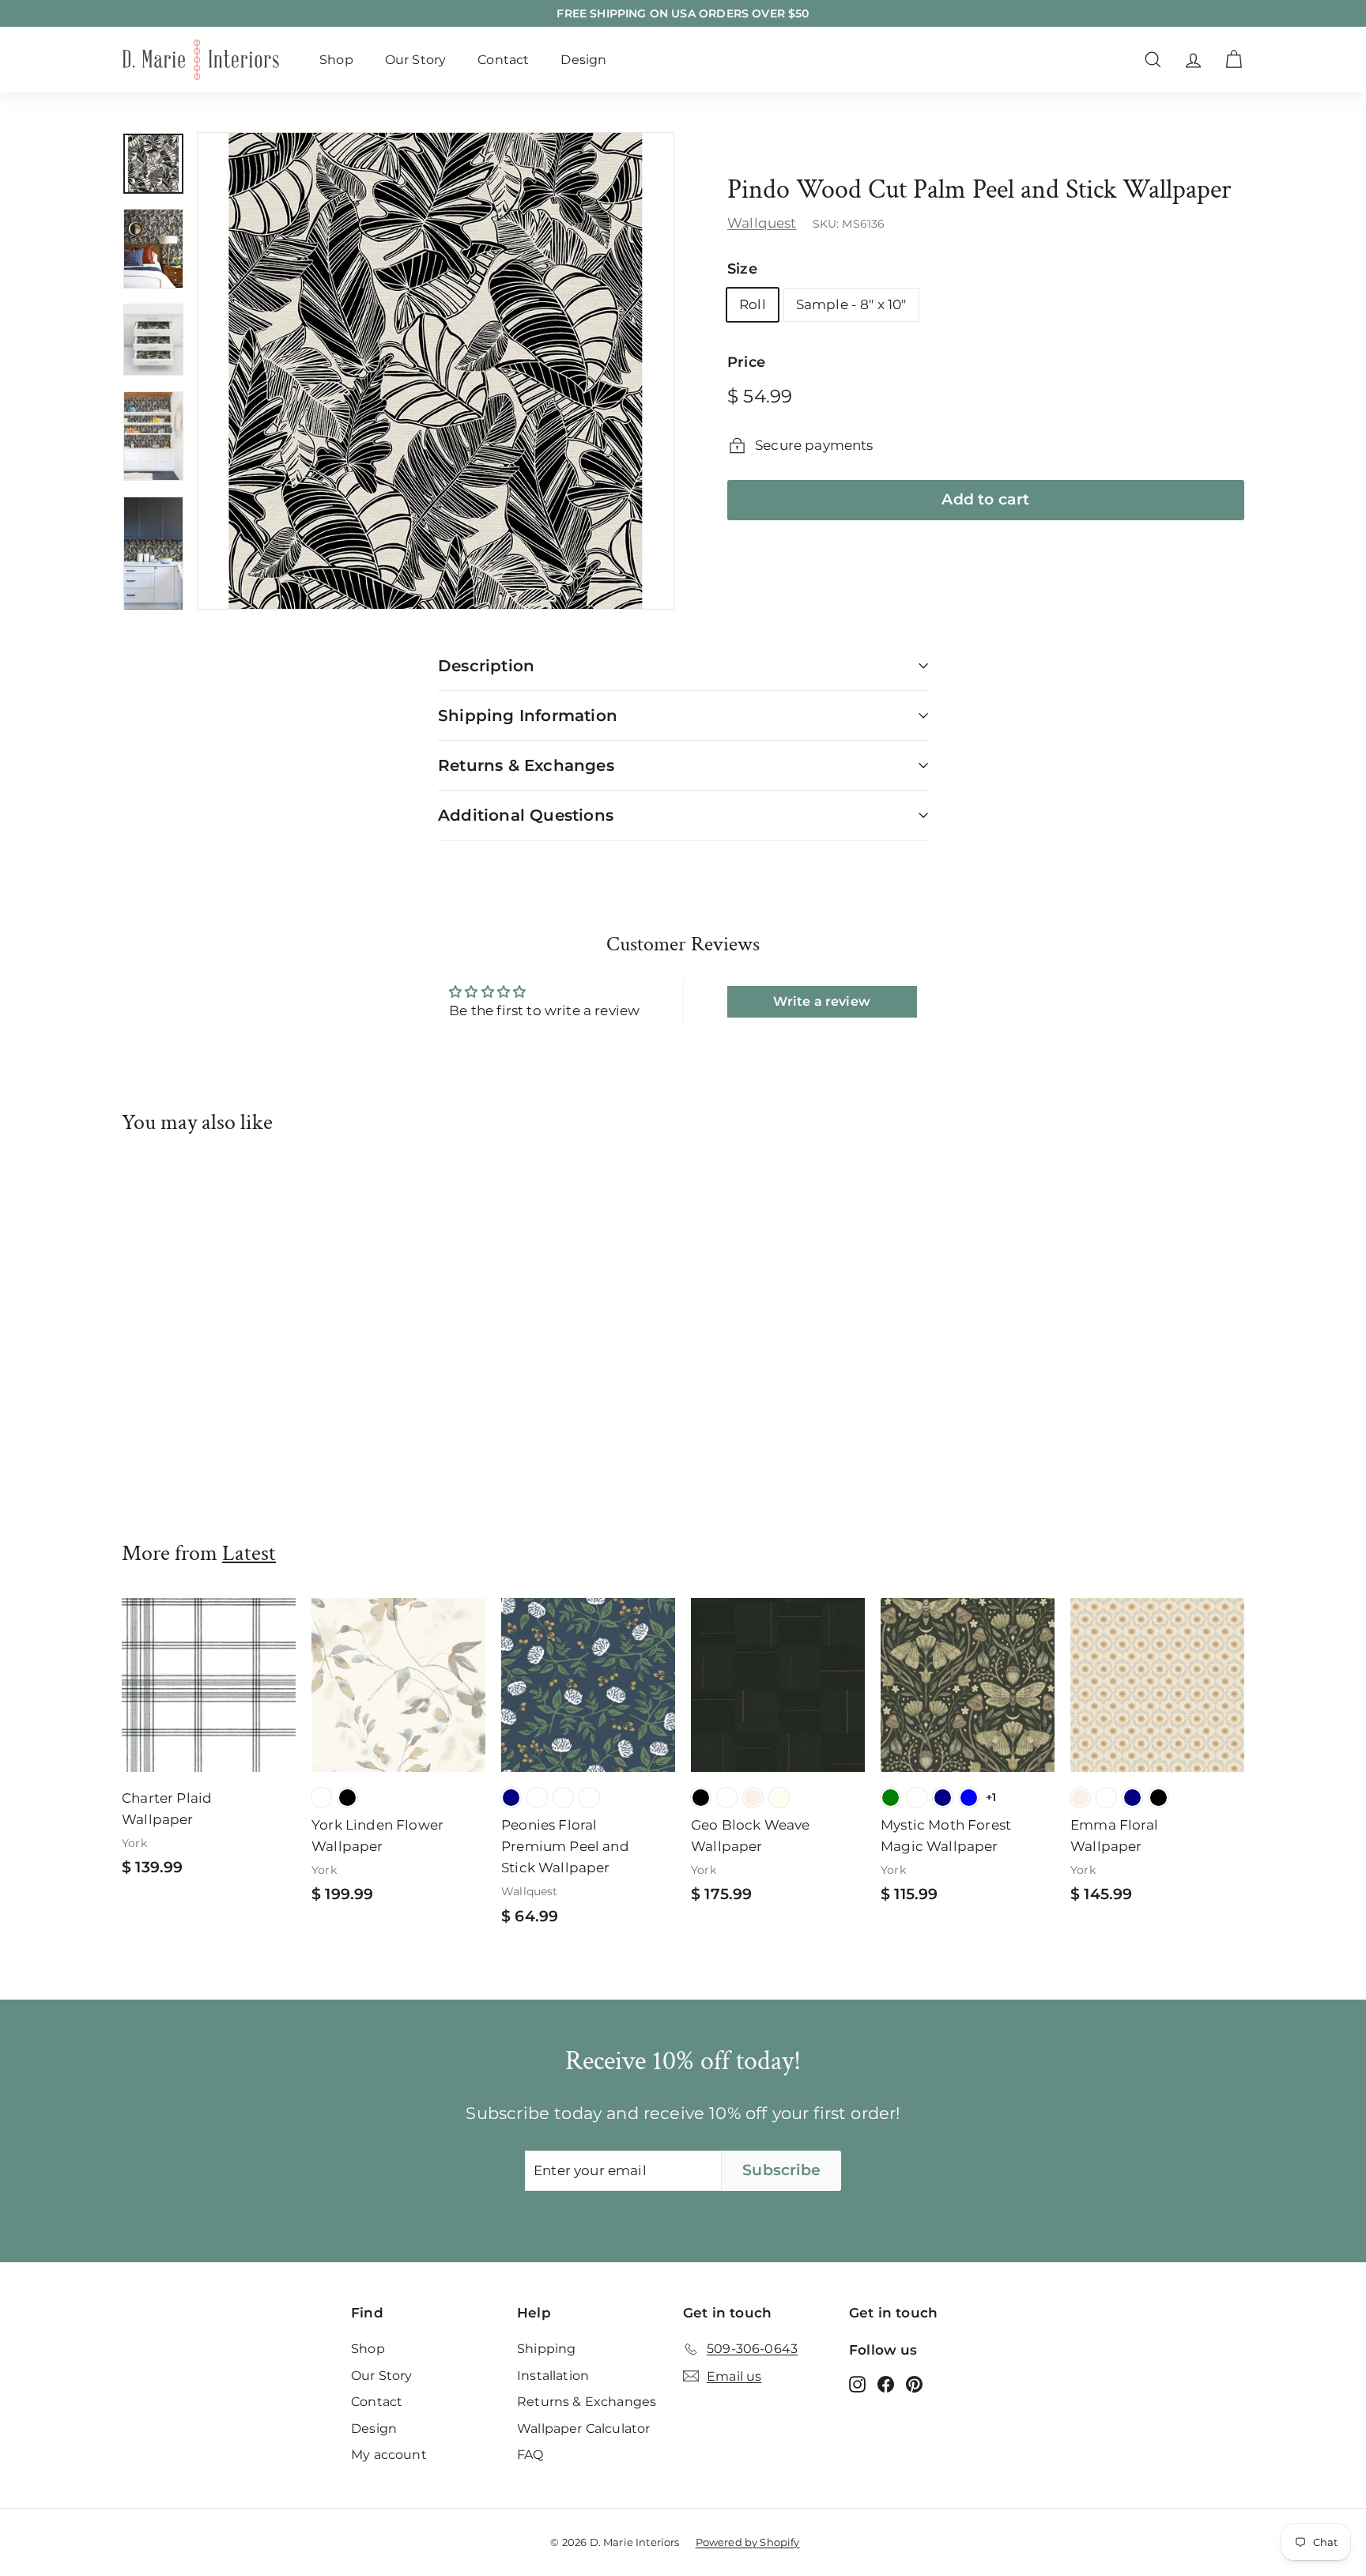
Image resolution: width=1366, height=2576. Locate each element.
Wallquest (762, 223)
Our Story (416, 60)
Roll (753, 304)
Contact (503, 60)
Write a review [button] (821, 1001)
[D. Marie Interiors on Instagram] (857, 2383)
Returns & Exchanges (526, 765)
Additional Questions (526, 815)
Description (486, 666)
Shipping (546, 2349)
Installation (553, 2376)
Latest (249, 1553)
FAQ (530, 2455)
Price (746, 363)
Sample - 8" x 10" (851, 304)
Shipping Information (528, 716)
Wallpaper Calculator (583, 2429)
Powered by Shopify (748, 2542)
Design (583, 60)
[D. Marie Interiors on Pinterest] (914, 2383)
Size (742, 270)
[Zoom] (436, 371)
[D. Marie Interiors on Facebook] (886, 2383)
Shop (336, 60)
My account (389, 2455)
